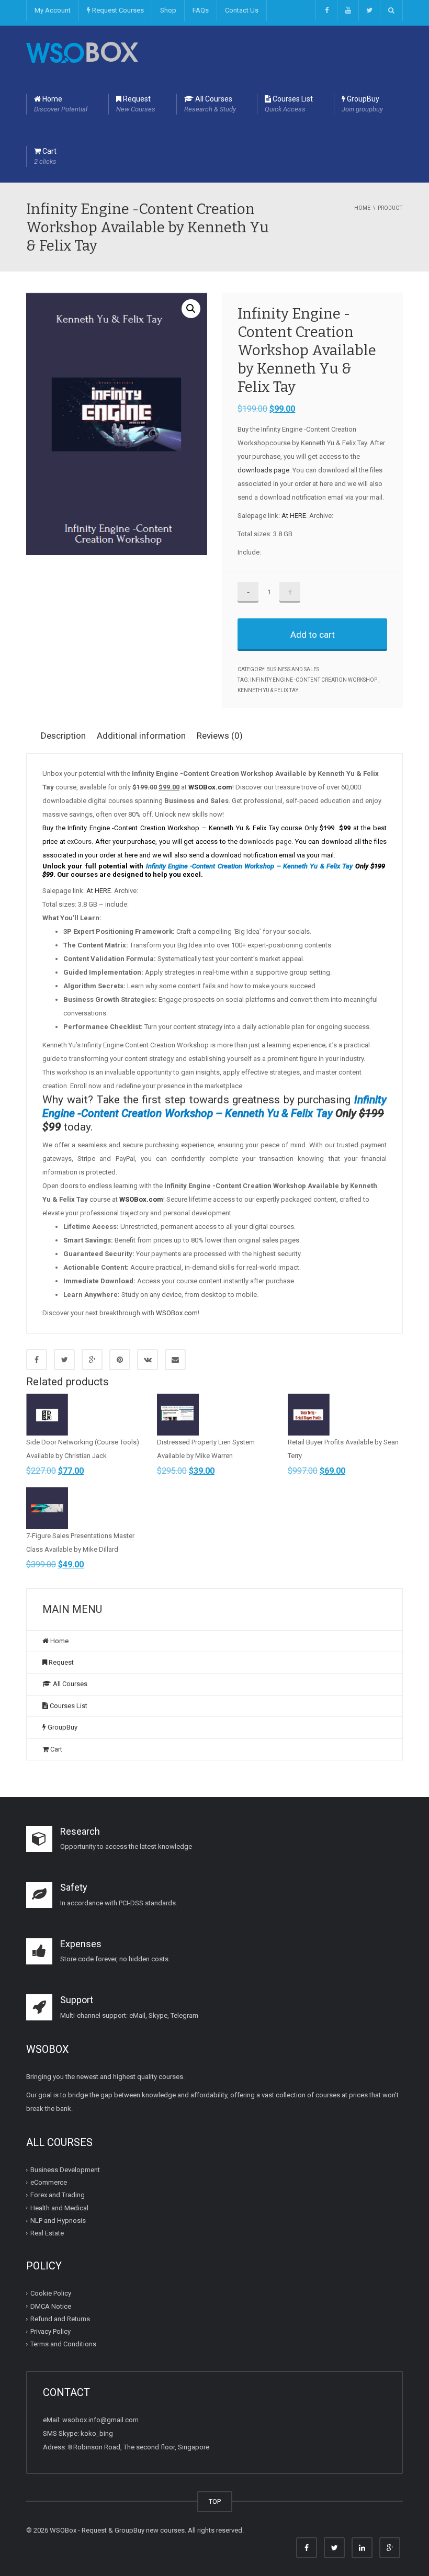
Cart (45, 156)
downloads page (263, 470)
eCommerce (49, 2182)
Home (61, 104)
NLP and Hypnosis (58, 2221)
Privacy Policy (50, 2331)
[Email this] (175, 1360)
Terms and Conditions (63, 2344)
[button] (191, 309)
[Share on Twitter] (64, 1360)
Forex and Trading (58, 2195)
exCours (79, 841)
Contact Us (242, 10)
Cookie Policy (51, 2293)
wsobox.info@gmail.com (100, 2420)
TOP (215, 2501)
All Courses (210, 104)
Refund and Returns (60, 2319)
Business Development (65, 2170)
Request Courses (117, 10)
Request (136, 104)
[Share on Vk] (148, 1360)
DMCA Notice (51, 2306)
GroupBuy (362, 104)
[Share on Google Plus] (92, 1360)
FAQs (201, 10)
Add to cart (313, 635)
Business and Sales (293, 669)
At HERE (294, 516)
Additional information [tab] (141, 736)
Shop (168, 10)
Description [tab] (63, 736)
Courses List (289, 104)
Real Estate (47, 2233)
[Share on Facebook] (37, 1360)
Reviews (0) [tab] (220, 736)
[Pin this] (120, 1360)
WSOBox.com (177, 1313)
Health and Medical (59, 2208)
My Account (53, 10)
